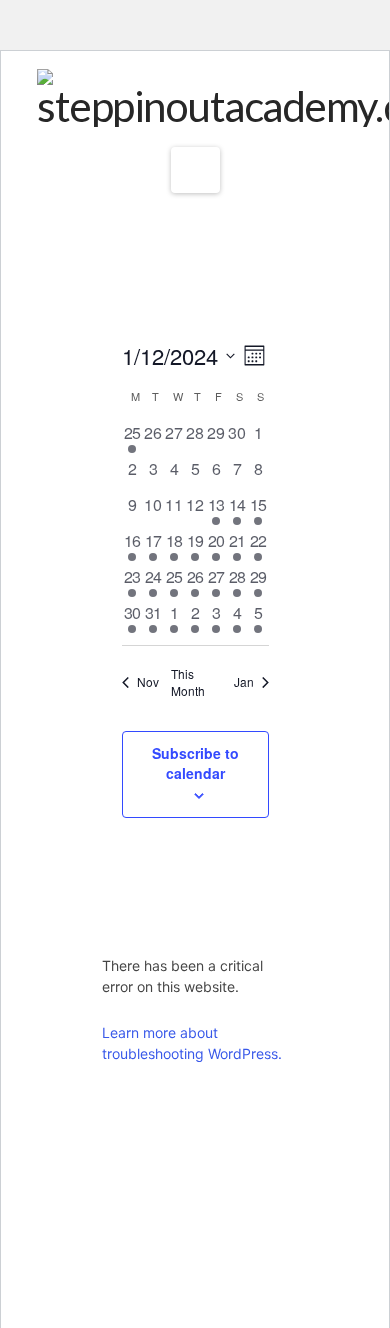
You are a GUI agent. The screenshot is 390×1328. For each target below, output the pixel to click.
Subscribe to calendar (195, 763)
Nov (148, 681)
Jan (244, 681)
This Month (188, 682)
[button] (195, 170)
